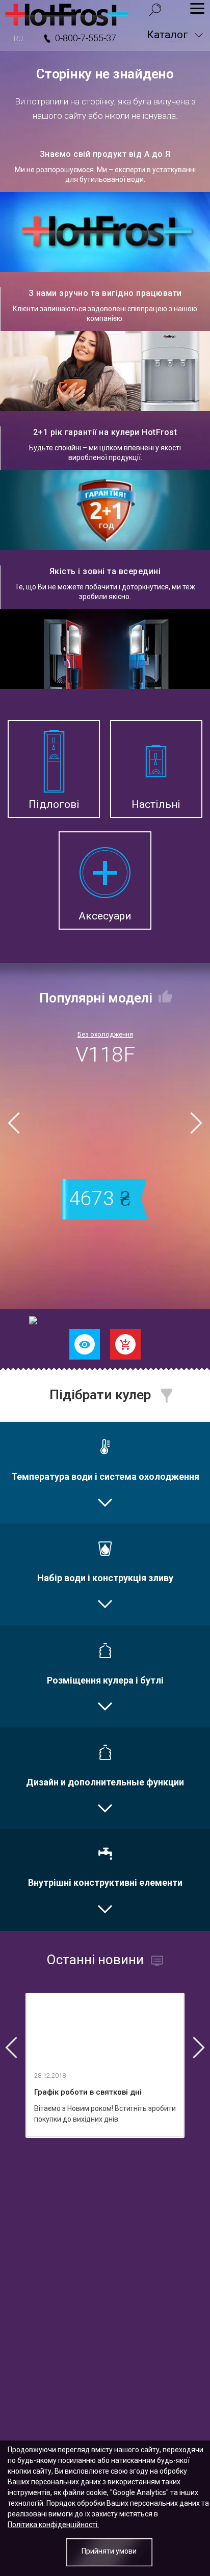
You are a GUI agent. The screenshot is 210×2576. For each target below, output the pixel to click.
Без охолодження (105, 1034)
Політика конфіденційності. (53, 2525)
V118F (105, 1054)
